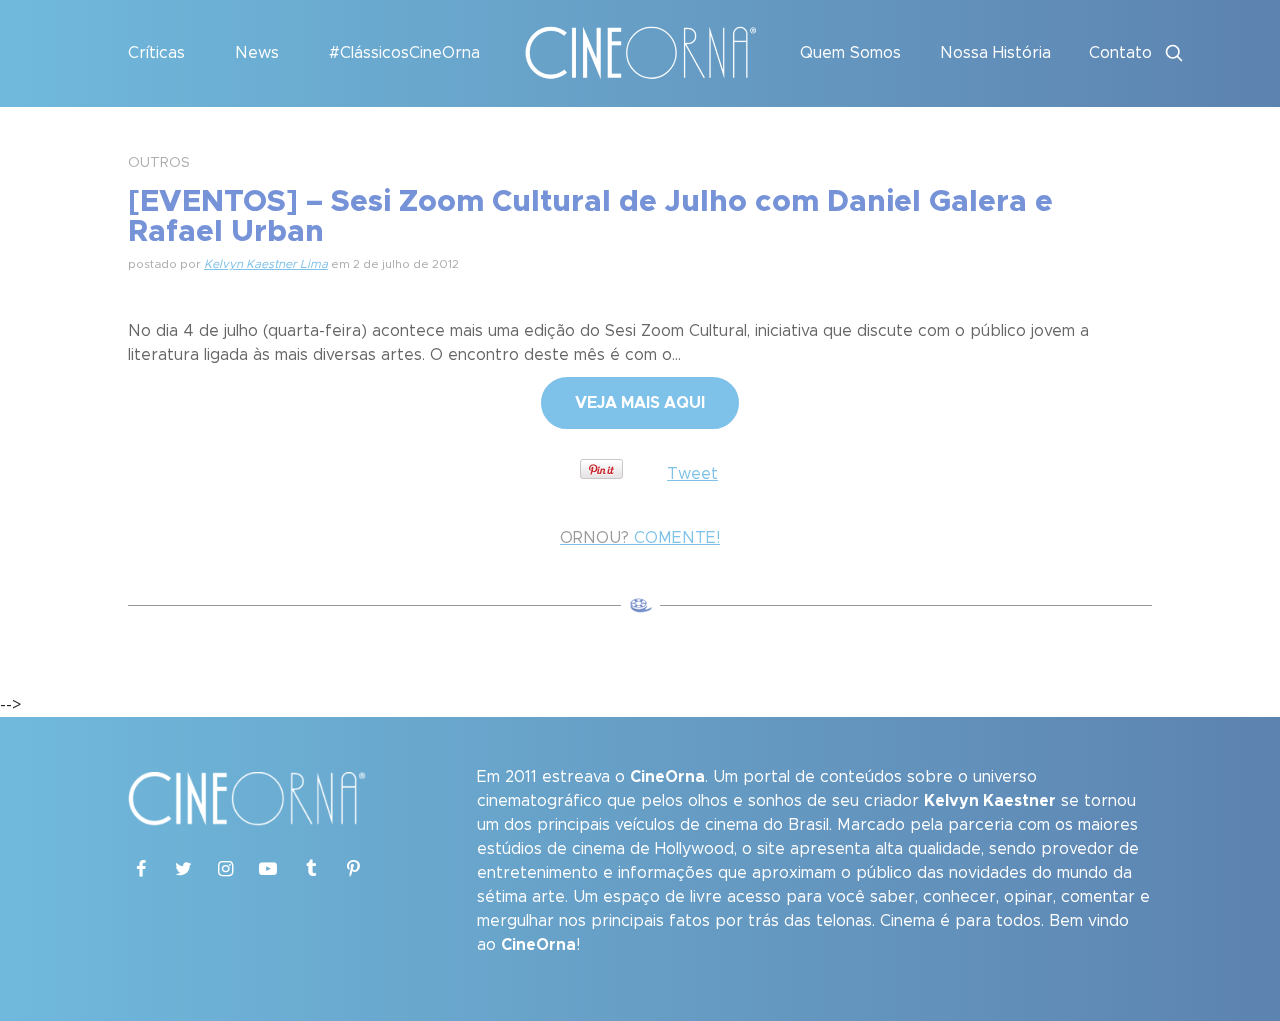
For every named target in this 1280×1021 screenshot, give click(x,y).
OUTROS (159, 163)
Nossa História (995, 53)
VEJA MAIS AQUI (640, 403)
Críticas (156, 53)
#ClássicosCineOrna (404, 53)
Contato (1120, 53)
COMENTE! (640, 538)
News (257, 53)
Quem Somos (850, 53)
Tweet (692, 474)
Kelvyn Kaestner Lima (266, 264)
